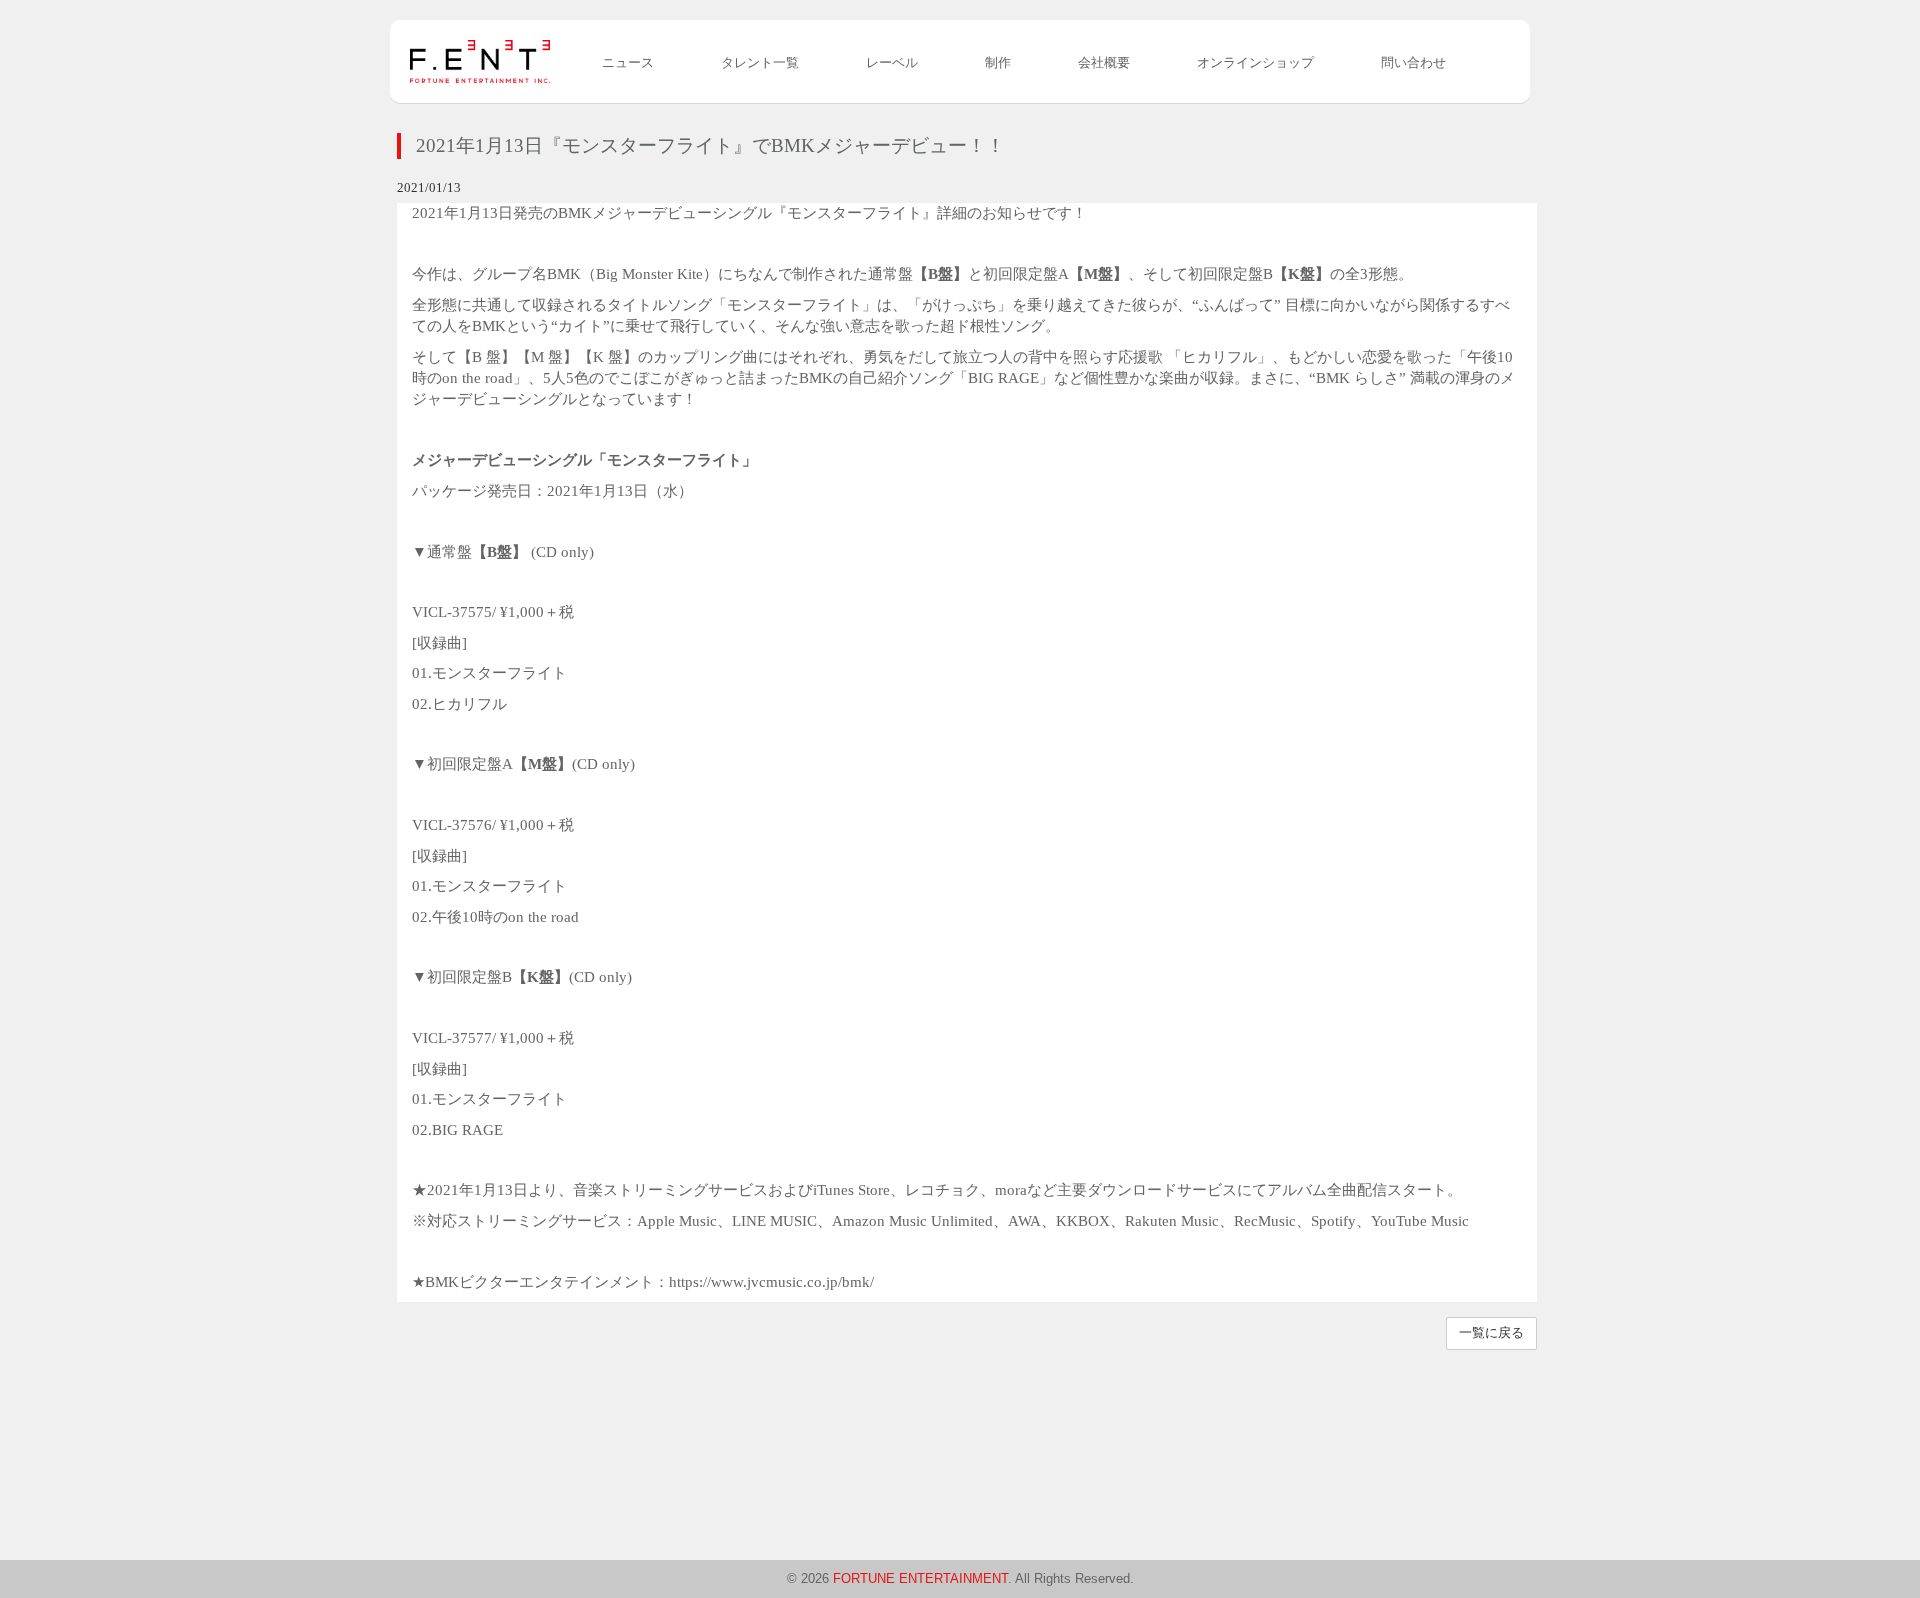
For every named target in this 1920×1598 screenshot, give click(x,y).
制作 (998, 62)
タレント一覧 (760, 62)
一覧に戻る (1491, 1332)
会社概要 (1104, 62)
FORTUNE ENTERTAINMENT (920, 1578)
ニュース (628, 62)
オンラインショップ (1255, 62)
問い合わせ (1413, 62)
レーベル (892, 62)
